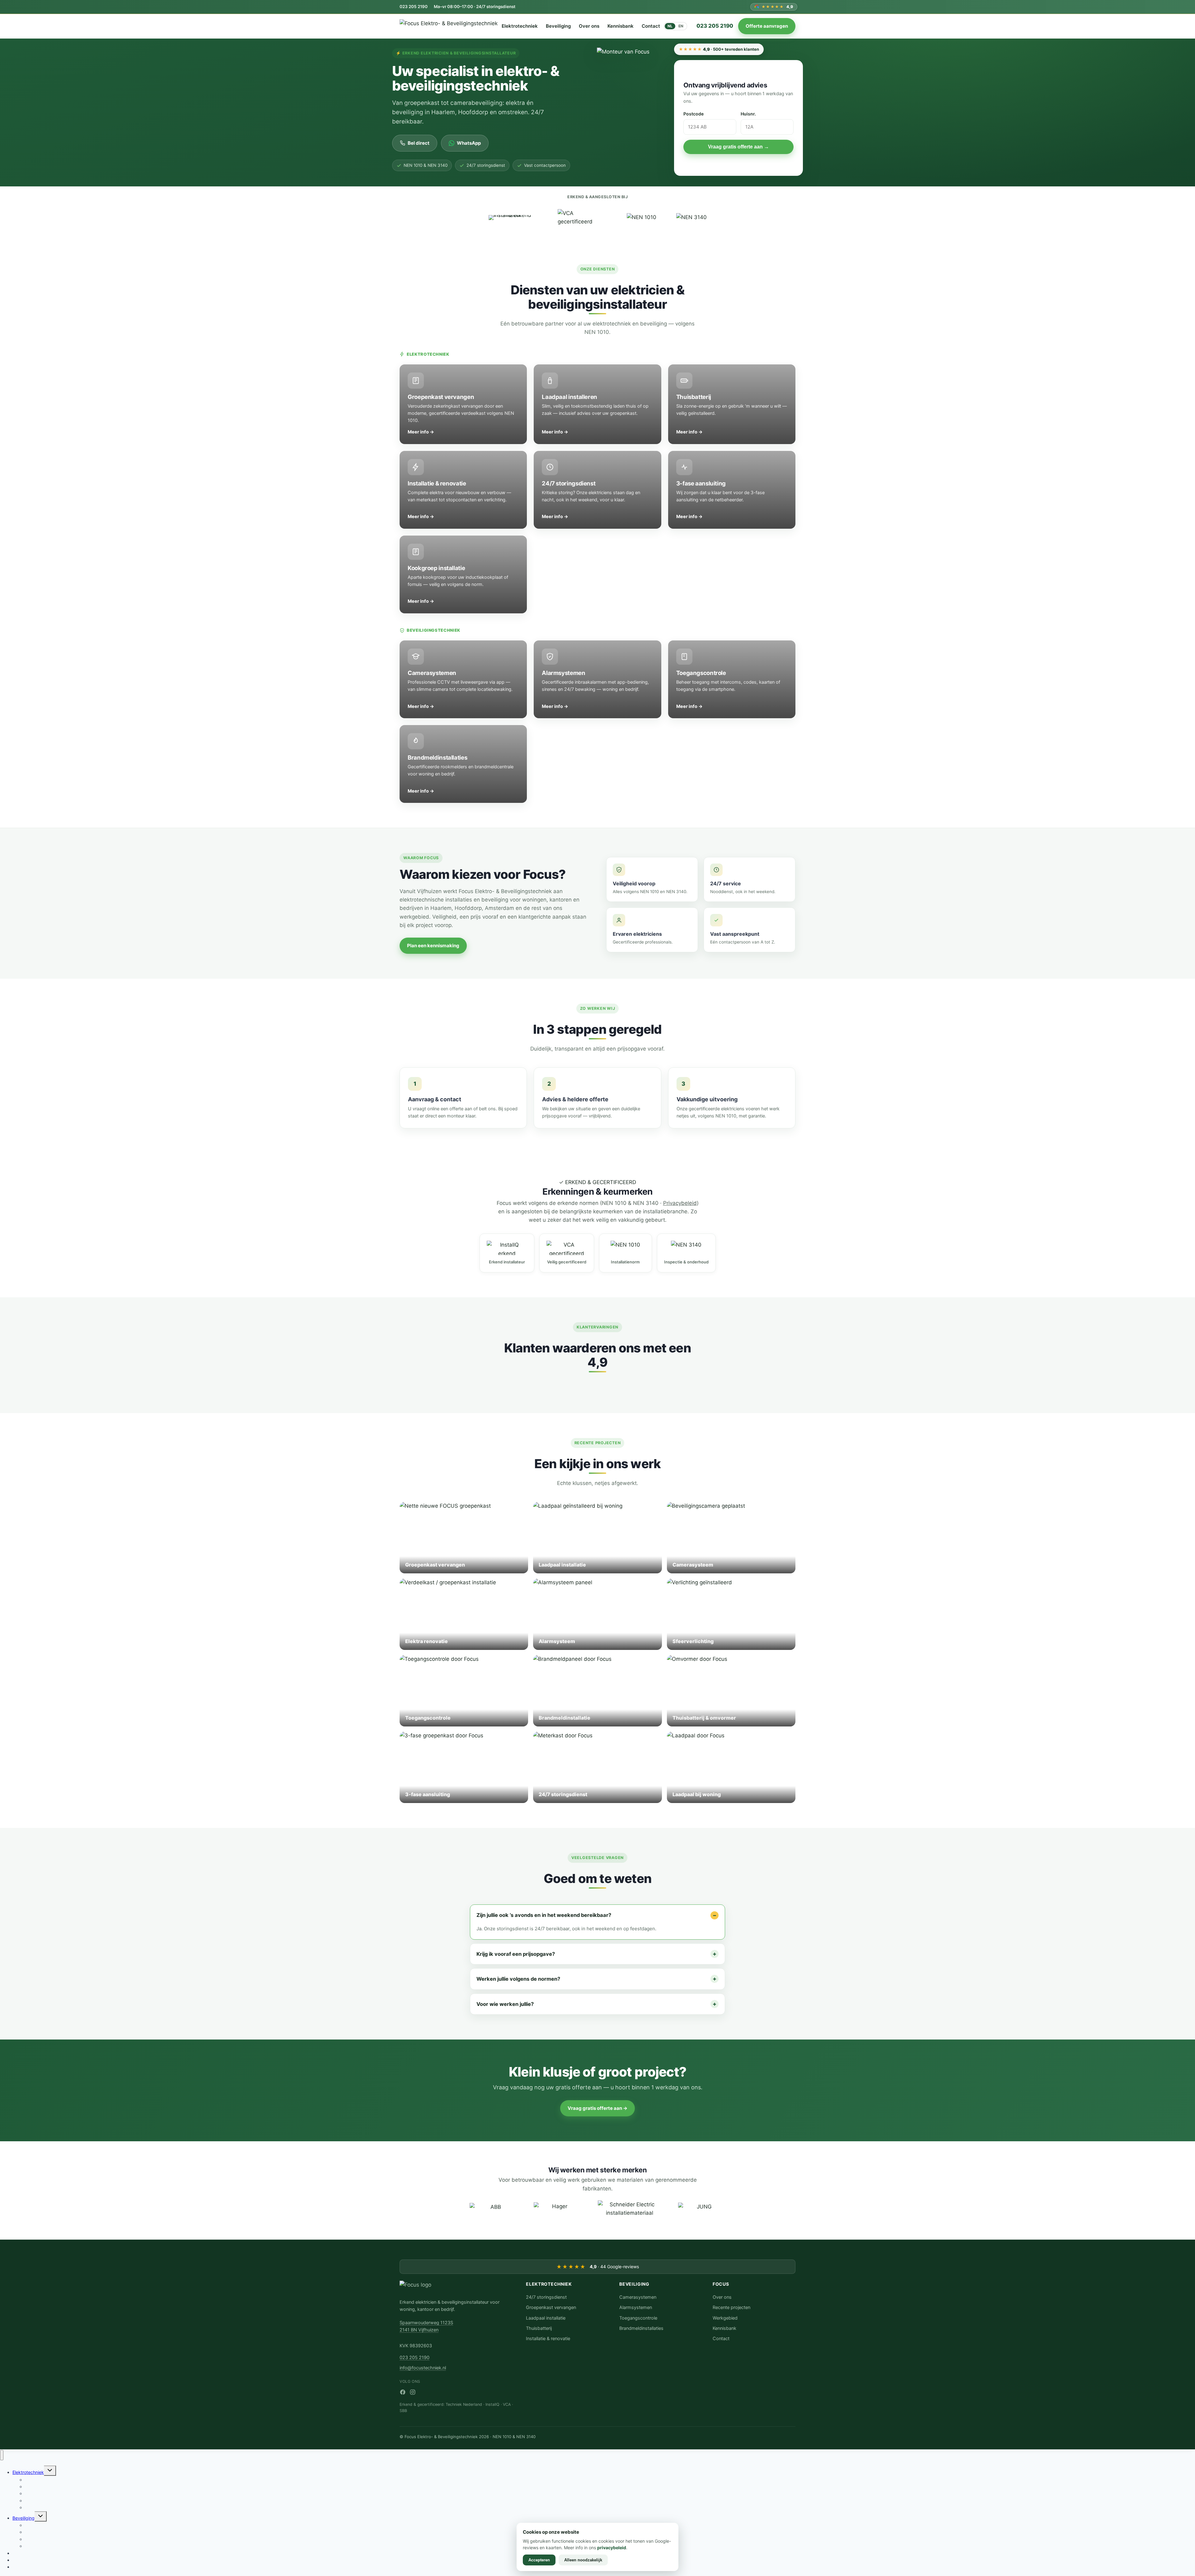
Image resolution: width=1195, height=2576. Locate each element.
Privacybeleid (680, 1203)
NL (670, 26)
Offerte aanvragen (767, 26)
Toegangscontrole (638, 2318)
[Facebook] (403, 2392)
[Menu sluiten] (2, 2455)
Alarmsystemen (636, 2307)
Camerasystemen (638, 2297)
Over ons (589, 26)
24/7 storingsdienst (546, 2297)
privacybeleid (612, 2548)
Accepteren (539, 2560)
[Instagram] (413, 2392)
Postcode (694, 114)
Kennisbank (621, 26)
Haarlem (441, 908)
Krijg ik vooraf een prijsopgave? (516, 1954)
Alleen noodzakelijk (583, 2560)
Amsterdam (499, 908)
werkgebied (414, 917)
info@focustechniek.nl (423, 2368)
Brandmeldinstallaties (641, 2328)
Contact (651, 26)
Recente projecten (731, 2307)
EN (681, 26)
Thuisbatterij (539, 2328)
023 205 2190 (414, 7)
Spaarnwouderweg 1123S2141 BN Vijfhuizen (426, 2326)
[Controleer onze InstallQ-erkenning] (513, 218)
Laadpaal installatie (546, 2318)
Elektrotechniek (520, 26)
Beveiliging (558, 26)
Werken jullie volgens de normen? (518, 1979)
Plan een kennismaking (433, 946)
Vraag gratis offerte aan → (738, 147)
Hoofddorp (468, 908)
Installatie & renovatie (548, 2339)
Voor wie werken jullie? (505, 2004)
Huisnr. (748, 114)
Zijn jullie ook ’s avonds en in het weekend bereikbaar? (544, 1915)
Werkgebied (725, 2318)
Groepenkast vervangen (551, 2307)
